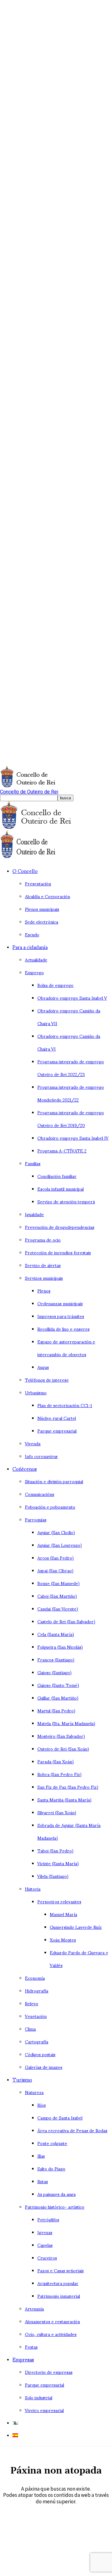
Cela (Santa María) (56, 1634)
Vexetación (36, 2016)
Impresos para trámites (61, 1316)
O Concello (25, 871)
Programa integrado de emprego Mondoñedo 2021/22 (71, 1093)
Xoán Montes (63, 1940)
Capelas (45, 2245)
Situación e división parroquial (54, 1481)
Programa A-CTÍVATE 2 (62, 1150)
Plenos (44, 1290)
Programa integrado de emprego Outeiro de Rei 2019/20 (71, 1119)
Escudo (32, 934)
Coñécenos (25, 1468)
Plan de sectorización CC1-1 (65, 1405)
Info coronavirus (41, 1456)
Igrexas (45, 2232)
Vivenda (33, 1443)
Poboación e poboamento (50, 1507)
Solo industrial (39, 2397)
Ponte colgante (52, 2143)
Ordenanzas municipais (60, 1303)
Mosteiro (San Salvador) (61, 1736)
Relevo (32, 2003)
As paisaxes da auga (56, 2194)
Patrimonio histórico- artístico (55, 2207)
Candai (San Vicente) (58, 1608)
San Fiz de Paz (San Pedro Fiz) (68, 1787)
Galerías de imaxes (44, 2067)
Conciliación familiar (57, 1176)
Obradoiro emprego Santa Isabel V (72, 998)
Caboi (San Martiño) (57, 1596)
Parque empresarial (57, 1431)
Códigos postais (40, 2054)
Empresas (23, 2359)
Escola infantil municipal (61, 1189)
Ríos (42, 2105)
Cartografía (37, 2041)
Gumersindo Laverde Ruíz (76, 1927)
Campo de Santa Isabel (60, 2117)
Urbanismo (36, 1392)
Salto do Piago (51, 2168)
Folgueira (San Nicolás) (60, 1647)
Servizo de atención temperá (66, 1201)
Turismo (22, 2079)
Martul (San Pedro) (56, 1710)
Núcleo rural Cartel (57, 1418)
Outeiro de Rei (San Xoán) (63, 1749)
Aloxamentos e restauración (52, 2321)
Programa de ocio (43, 1240)
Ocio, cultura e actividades (51, 2334)
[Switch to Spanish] (15, 2435)
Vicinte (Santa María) (58, 1863)
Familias (33, 1163)
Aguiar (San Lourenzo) (60, 1545)
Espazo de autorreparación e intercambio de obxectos (66, 1348)
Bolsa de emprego (55, 985)
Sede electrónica (42, 922)
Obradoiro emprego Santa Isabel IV (73, 1138)
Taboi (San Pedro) (55, 1850)
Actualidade (36, 959)
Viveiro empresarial (44, 2410)
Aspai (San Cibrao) (55, 1570)
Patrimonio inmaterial (59, 2296)
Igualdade (34, 1214)
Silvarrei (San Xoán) (57, 1812)
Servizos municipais (44, 1278)
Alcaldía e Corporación (47, 896)
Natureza (34, 2092)
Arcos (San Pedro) (56, 1558)
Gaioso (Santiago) (54, 1672)
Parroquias (36, 1519)
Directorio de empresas (49, 2372)
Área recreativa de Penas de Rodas (72, 2130)
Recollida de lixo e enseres (63, 1329)
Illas (41, 2156)
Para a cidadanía (30, 947)
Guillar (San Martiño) (58, 1698)
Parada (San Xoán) (56, 1761)
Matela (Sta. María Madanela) (66, 1723)
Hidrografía (37, 1990)
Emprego (34, 972)
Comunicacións (40, 1494)
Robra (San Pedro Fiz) (59, 1774)
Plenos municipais (42, 909)
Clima (30, 2029)
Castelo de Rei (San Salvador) (66, 1621)
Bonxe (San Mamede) (58, 1583)
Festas (31, 2347)
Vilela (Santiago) (53, 1876)
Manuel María (63, 1914)
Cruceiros (47, 2258)
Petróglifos (48, 2219)
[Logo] (42, 827)
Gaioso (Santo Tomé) (58, 1685)
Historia (33, 1889)
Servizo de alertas (43, 1265)
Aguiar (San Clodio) (56, 1532)
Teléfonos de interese (47, 1380)
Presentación (38, 883)
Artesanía (34, 2308)
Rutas (43, 2181)
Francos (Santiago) (56, 1659)
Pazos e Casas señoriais (61, 2270)
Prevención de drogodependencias (60, 1227)
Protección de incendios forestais (58, 1252)
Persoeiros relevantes (59, 1901)
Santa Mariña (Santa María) (64, 1799)
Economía (35, 1978)
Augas (43, 1367)
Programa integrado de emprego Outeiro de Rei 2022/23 (71, 1068)
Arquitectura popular (58, 2283)
